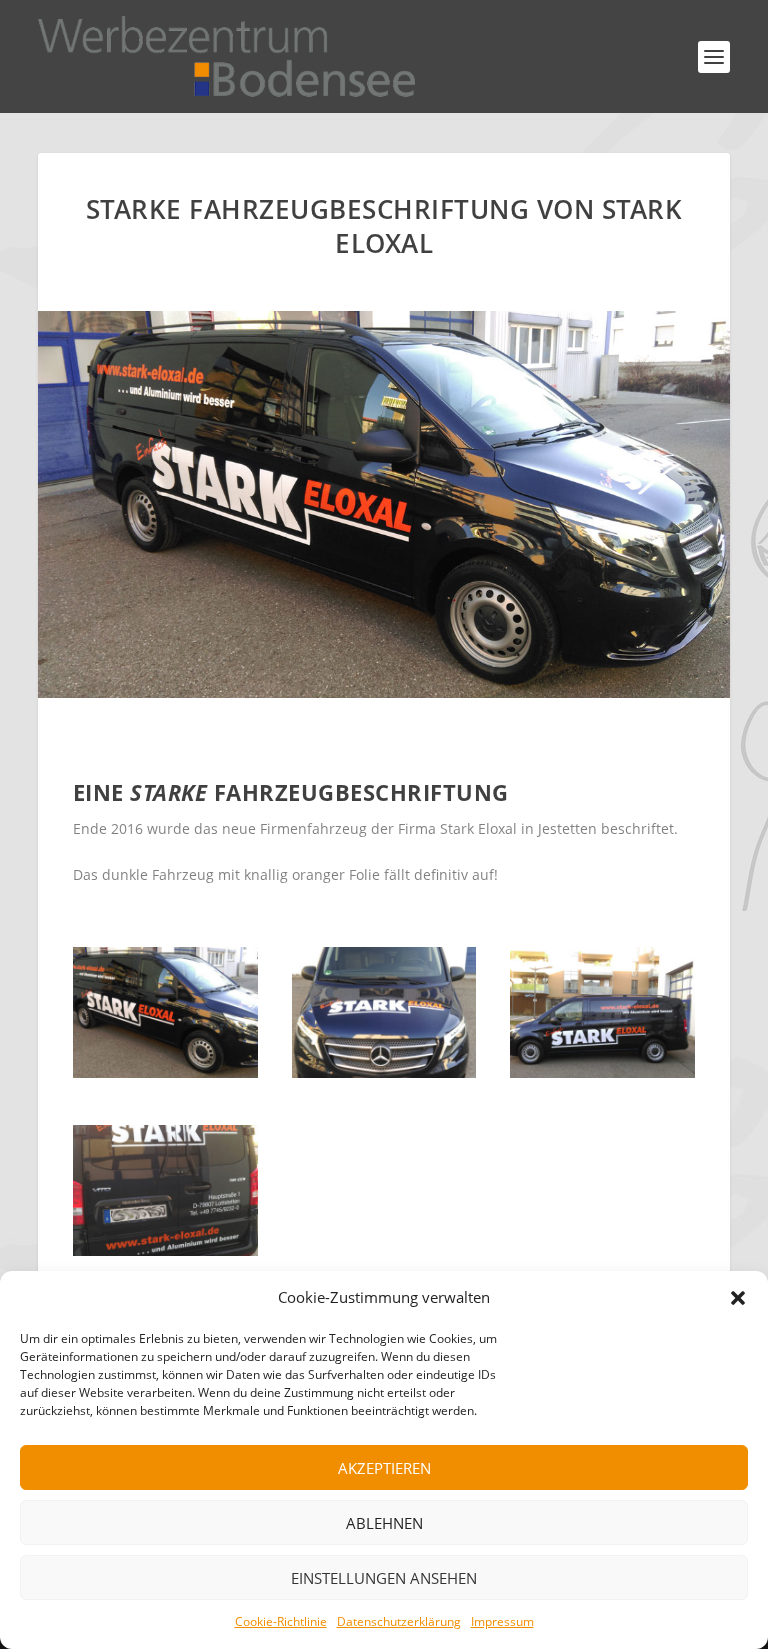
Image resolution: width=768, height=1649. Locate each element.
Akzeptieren (384, 1468)
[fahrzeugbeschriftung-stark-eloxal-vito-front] (384, 1072)
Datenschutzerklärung (399, 1621)
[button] (738, 1298)
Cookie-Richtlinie (281, 1621)
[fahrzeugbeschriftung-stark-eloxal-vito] (165, 1072)
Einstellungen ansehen (384, 1578)
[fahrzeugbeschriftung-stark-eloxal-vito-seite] (602, 1072)
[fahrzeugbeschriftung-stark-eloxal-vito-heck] (165, 1250)
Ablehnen (384, 1523)
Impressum (502, 1621)
